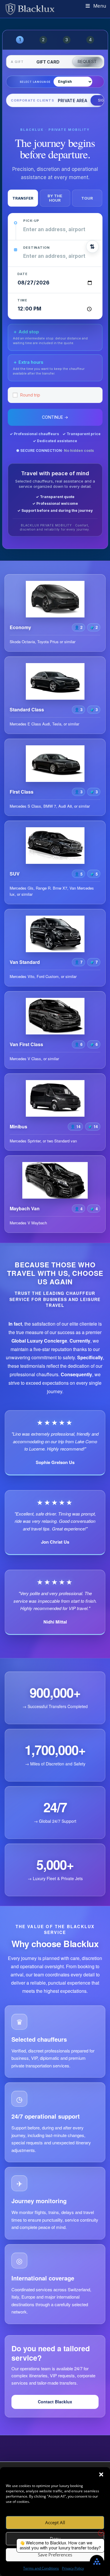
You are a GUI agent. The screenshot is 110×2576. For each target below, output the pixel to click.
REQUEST (87, 62)
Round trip (30, 395)
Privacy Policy (73, 2568)
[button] (101, 2474)
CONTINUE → (55, 417)
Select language (35, 82)
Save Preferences (55, 2555)
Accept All (55, 2522)
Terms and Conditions (41, 2568)
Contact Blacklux (55, 2402)
